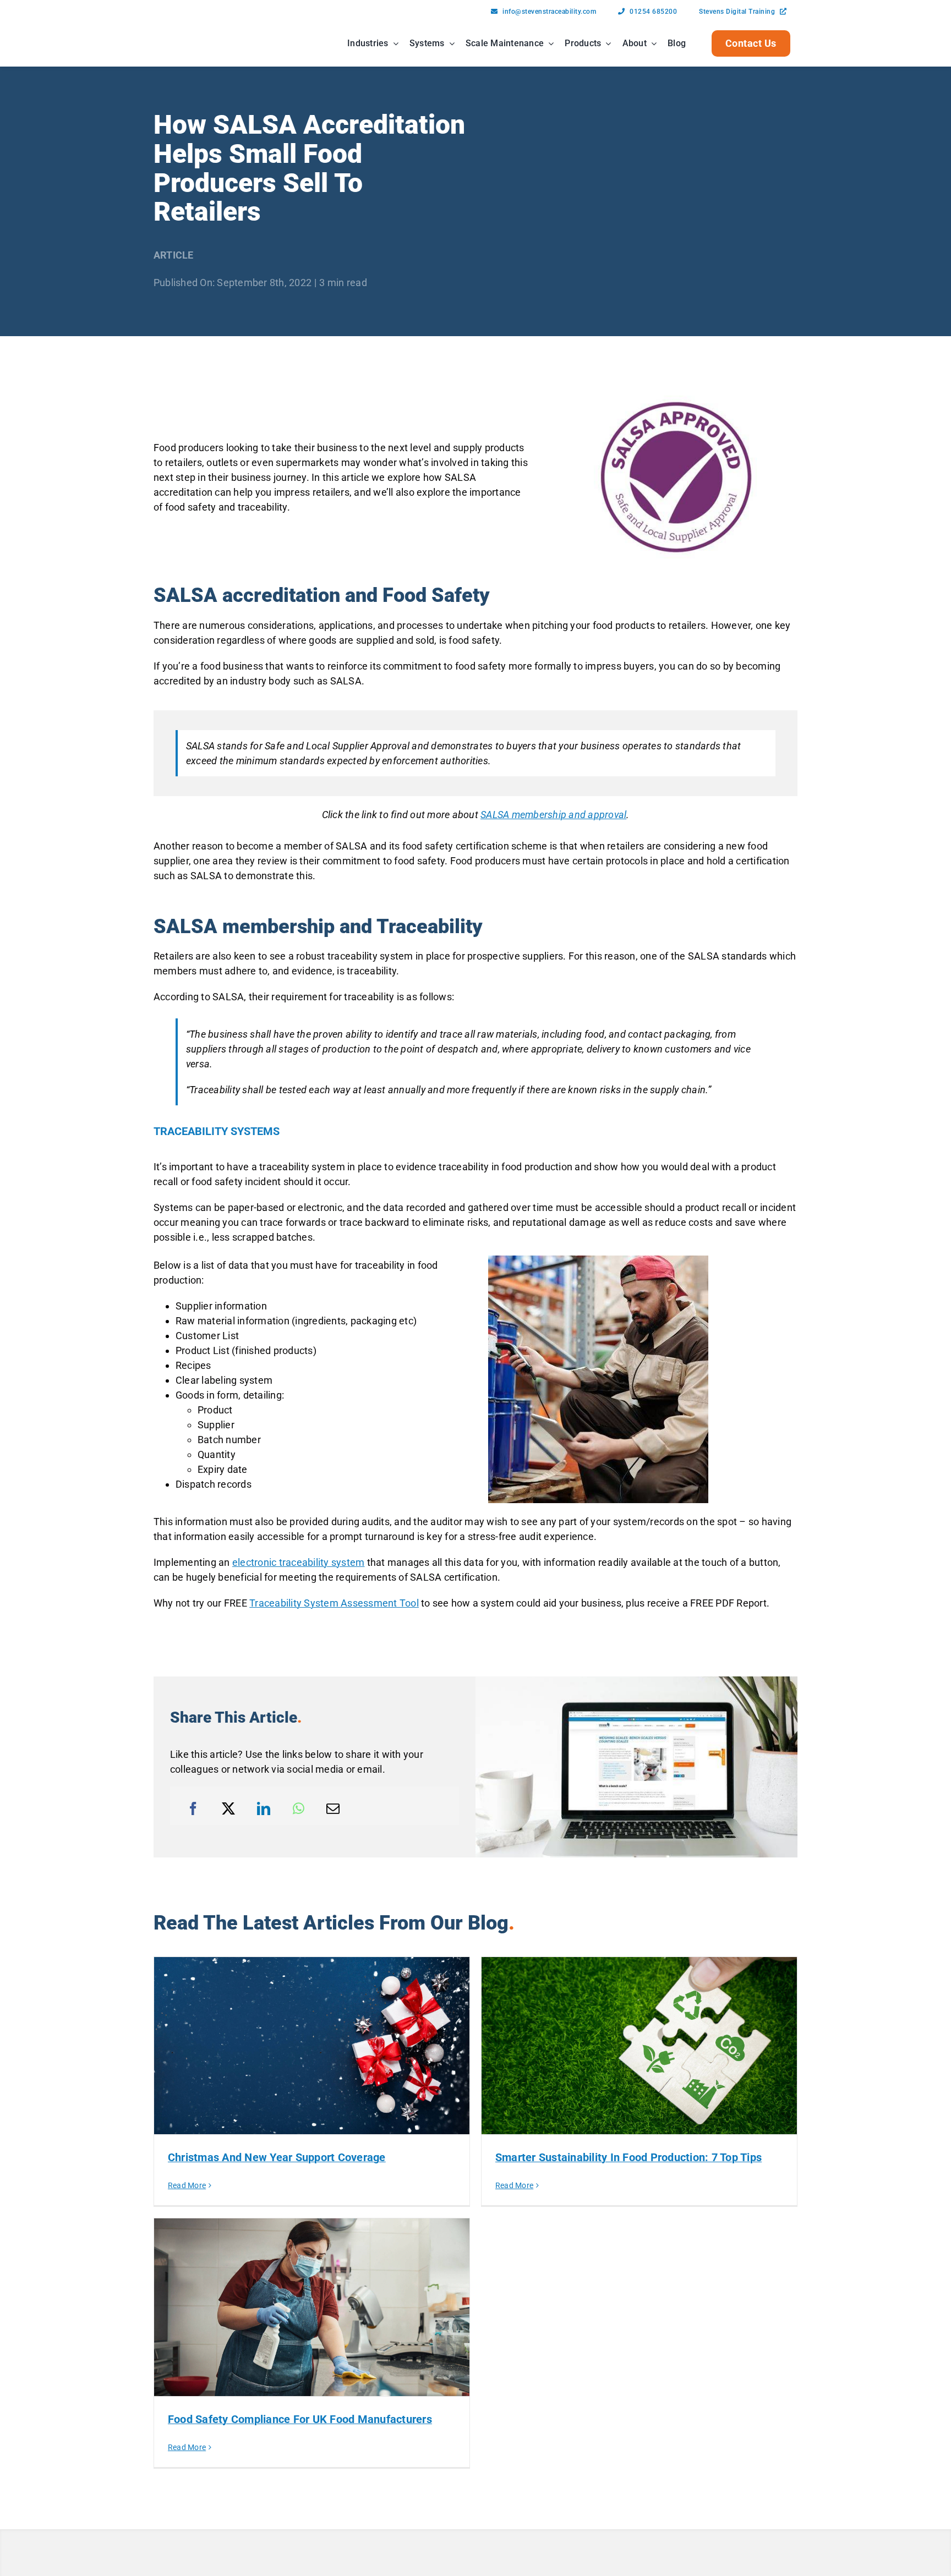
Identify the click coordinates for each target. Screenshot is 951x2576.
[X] (228, 1808)
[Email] (333, 1808)
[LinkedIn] (264, 1808)
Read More (187, 2185)
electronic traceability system (299, 1562)
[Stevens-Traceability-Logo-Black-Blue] (188, 31)
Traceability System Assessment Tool (334, 1603)
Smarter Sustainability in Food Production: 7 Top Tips (628, 2157)
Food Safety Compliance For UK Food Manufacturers (300, 2419)
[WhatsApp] (299, 1808)
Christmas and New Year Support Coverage (277, 2157)
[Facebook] (193, 1808)
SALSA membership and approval (553, 815)
